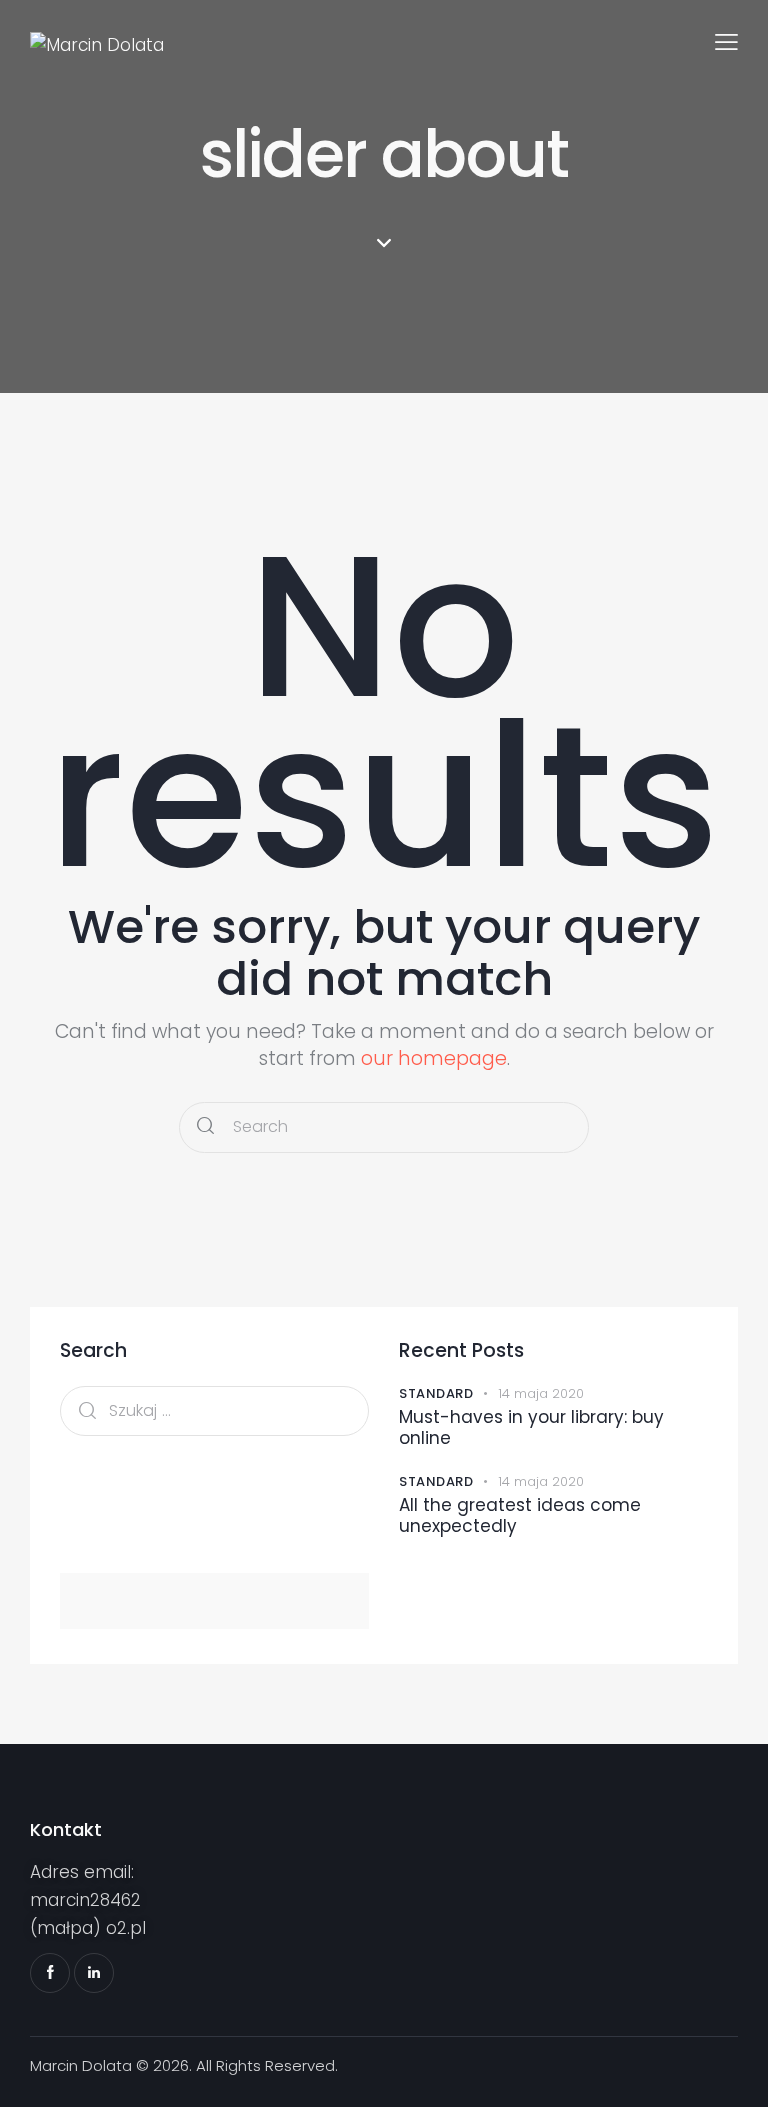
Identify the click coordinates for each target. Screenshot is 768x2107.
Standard (436, 1393)
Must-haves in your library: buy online (531, 1428)
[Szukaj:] (214, 1410)
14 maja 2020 (541, 1393)
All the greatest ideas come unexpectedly (520, 1516)
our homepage (434, 1058)
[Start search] (205, 1127)
